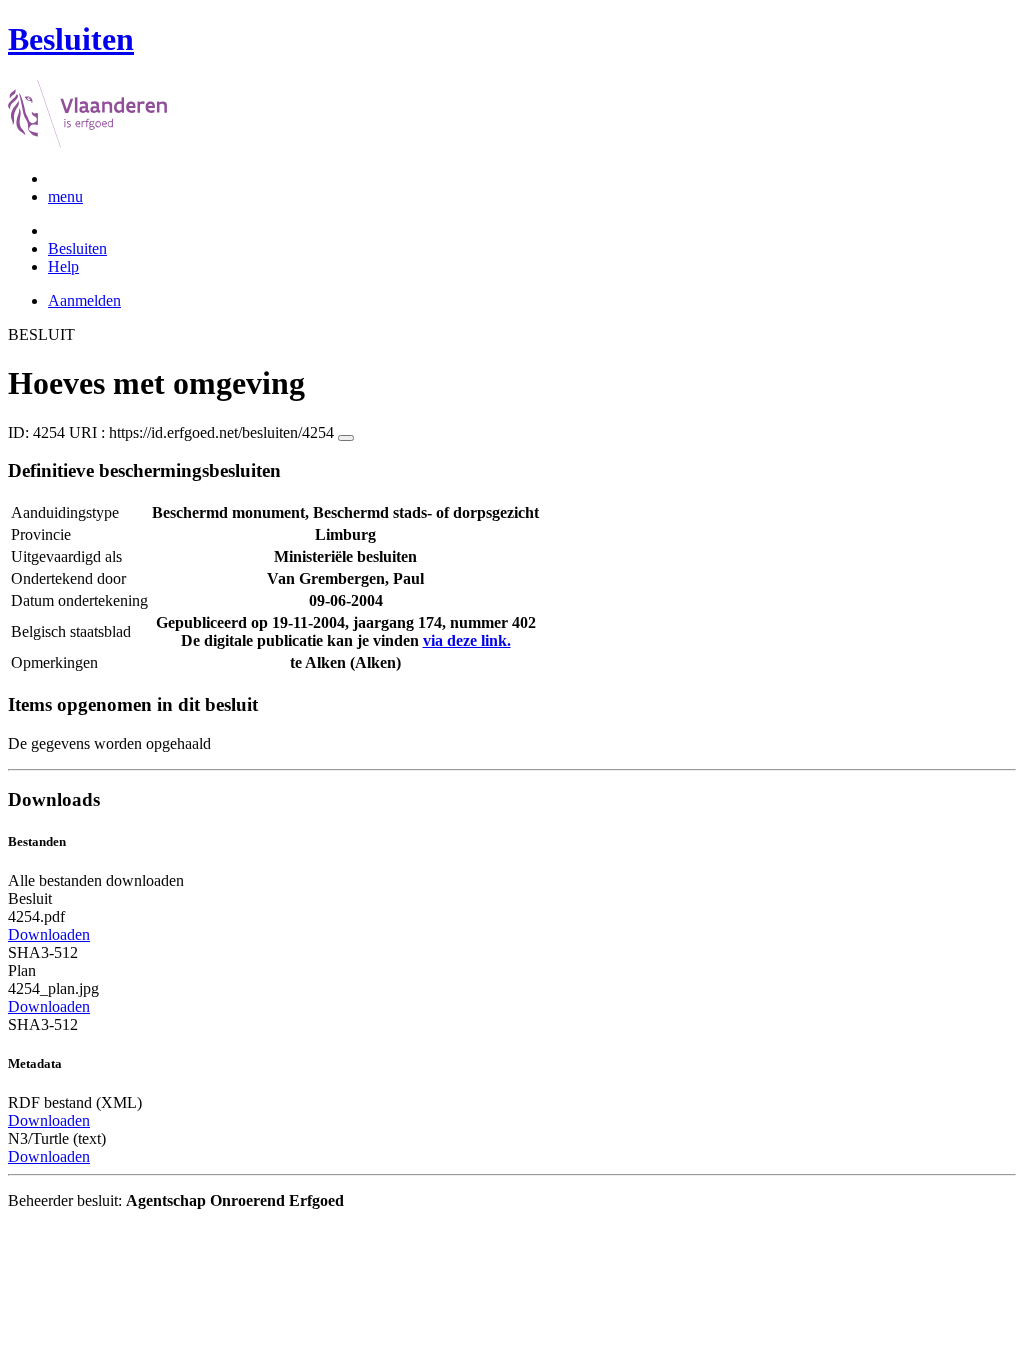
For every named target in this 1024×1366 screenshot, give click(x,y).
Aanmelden (84, 300)
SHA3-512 (43, 952)
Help (63, 266)
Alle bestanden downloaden (96, 880)
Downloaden (49, 934)
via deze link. (467, 640)
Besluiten (77, 248)
